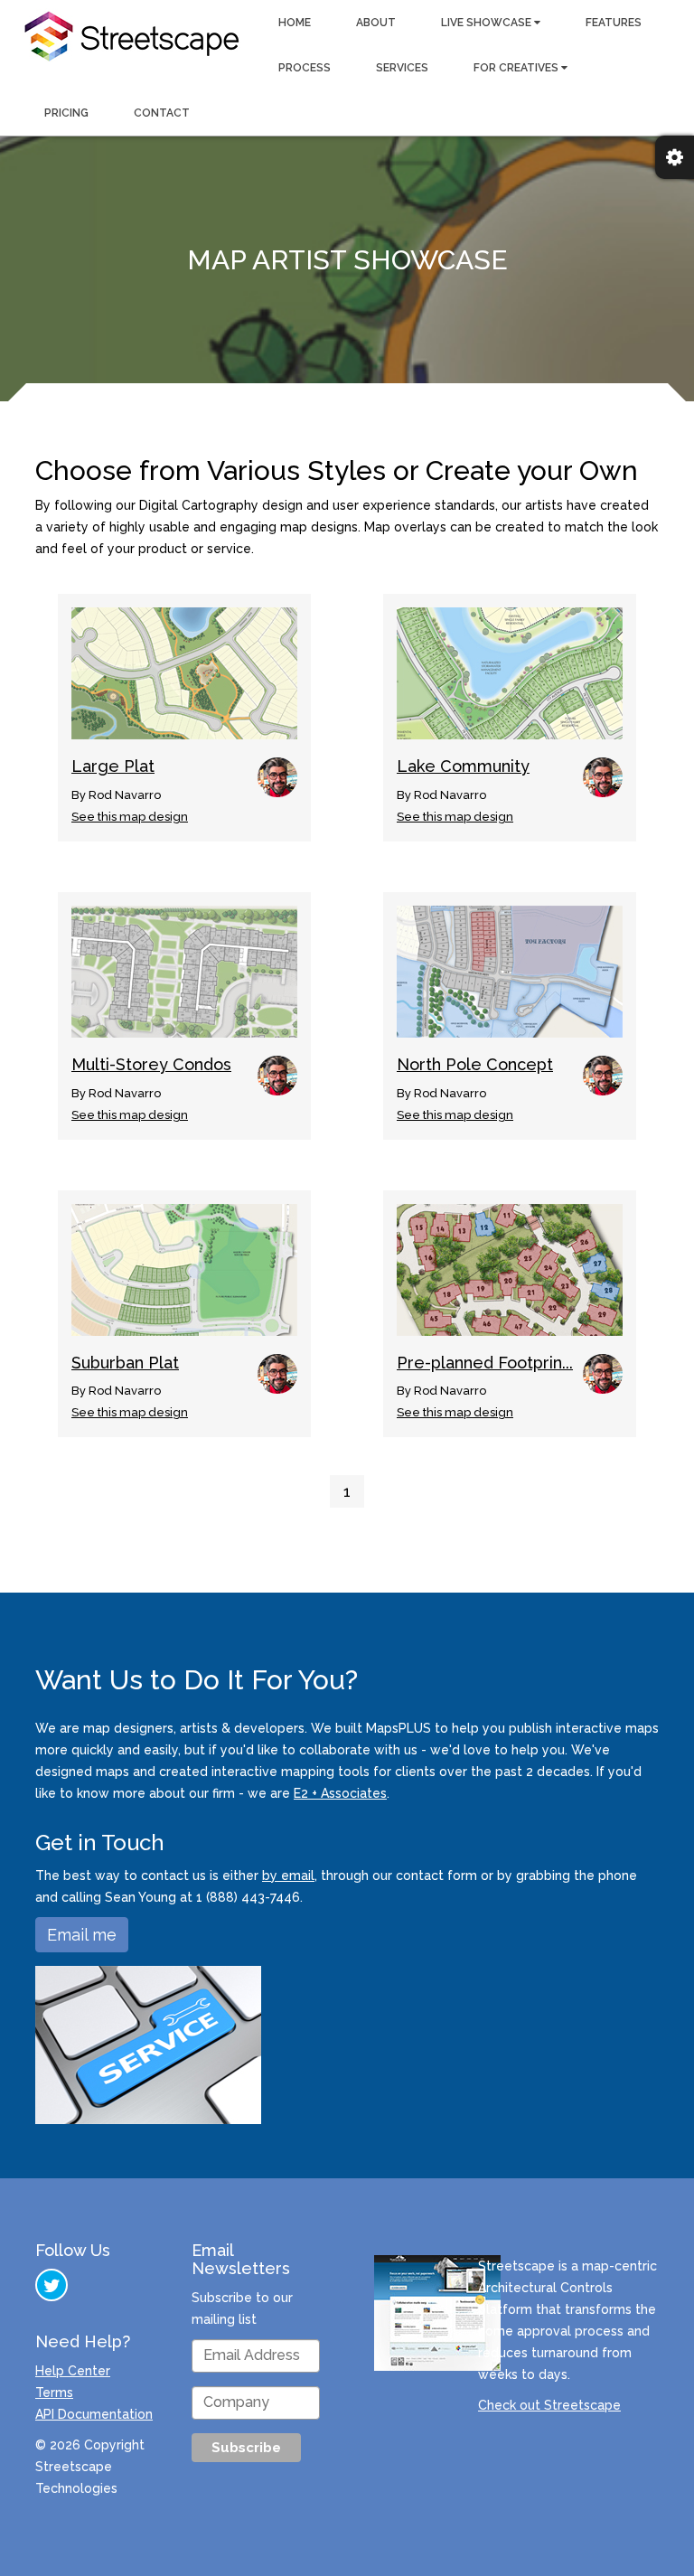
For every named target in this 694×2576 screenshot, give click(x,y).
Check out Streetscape (549, 2405)
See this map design (130, 817)
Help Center (73, 2371)
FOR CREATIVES (517, 68)
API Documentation (94, 2414)
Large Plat (113, 766)
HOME (295, 23)
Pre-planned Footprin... (485, 1363)
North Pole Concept (475, 1064)
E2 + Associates (340, 1793)
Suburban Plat (125, 1363)
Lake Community (463, 766)
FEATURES (614, 23)
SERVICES (402, 68)
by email (288, 1876)
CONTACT (162, 113)
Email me (82, 1935)
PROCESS (305, 68)
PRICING (66, 113)
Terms (54, 2393)
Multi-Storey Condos (151, 1064)
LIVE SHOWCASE (488, 23)
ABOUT (376, 23)
